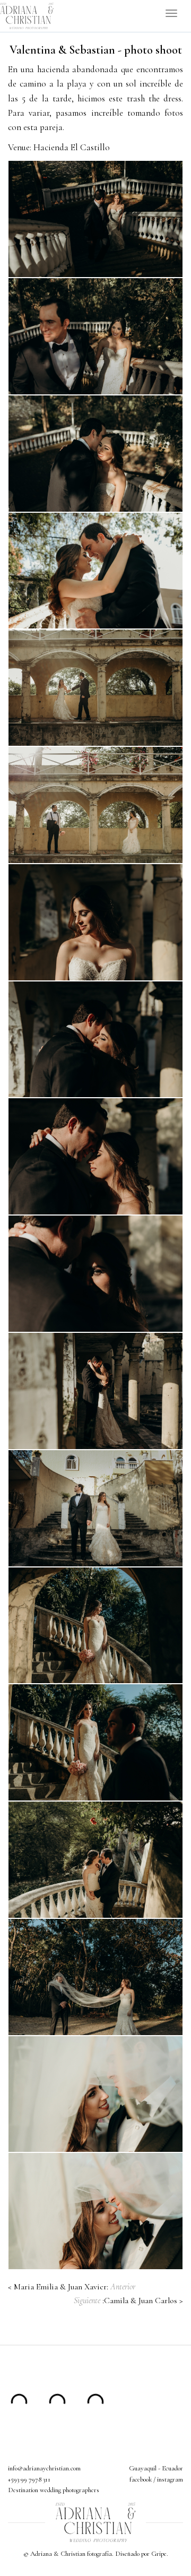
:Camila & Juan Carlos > (128, 2301)
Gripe (159, 2554)
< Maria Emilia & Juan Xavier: (72, 2287)
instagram (170, 2479)
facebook (141, 2479)
